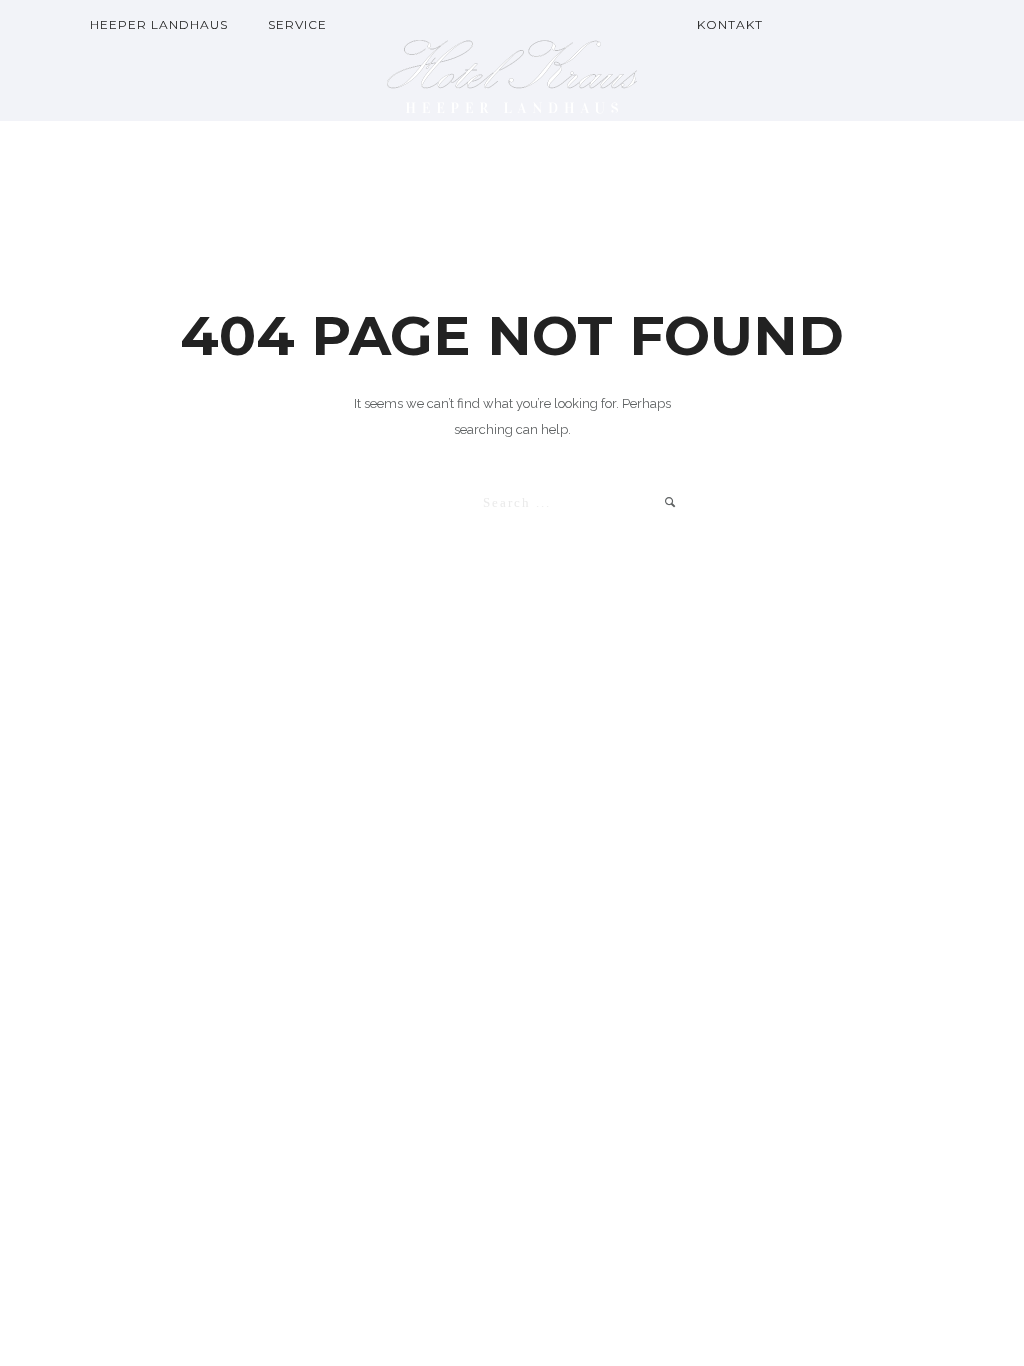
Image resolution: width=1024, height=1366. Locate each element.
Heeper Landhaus (159, 24)
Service (297, 24)
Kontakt (730, 24)
